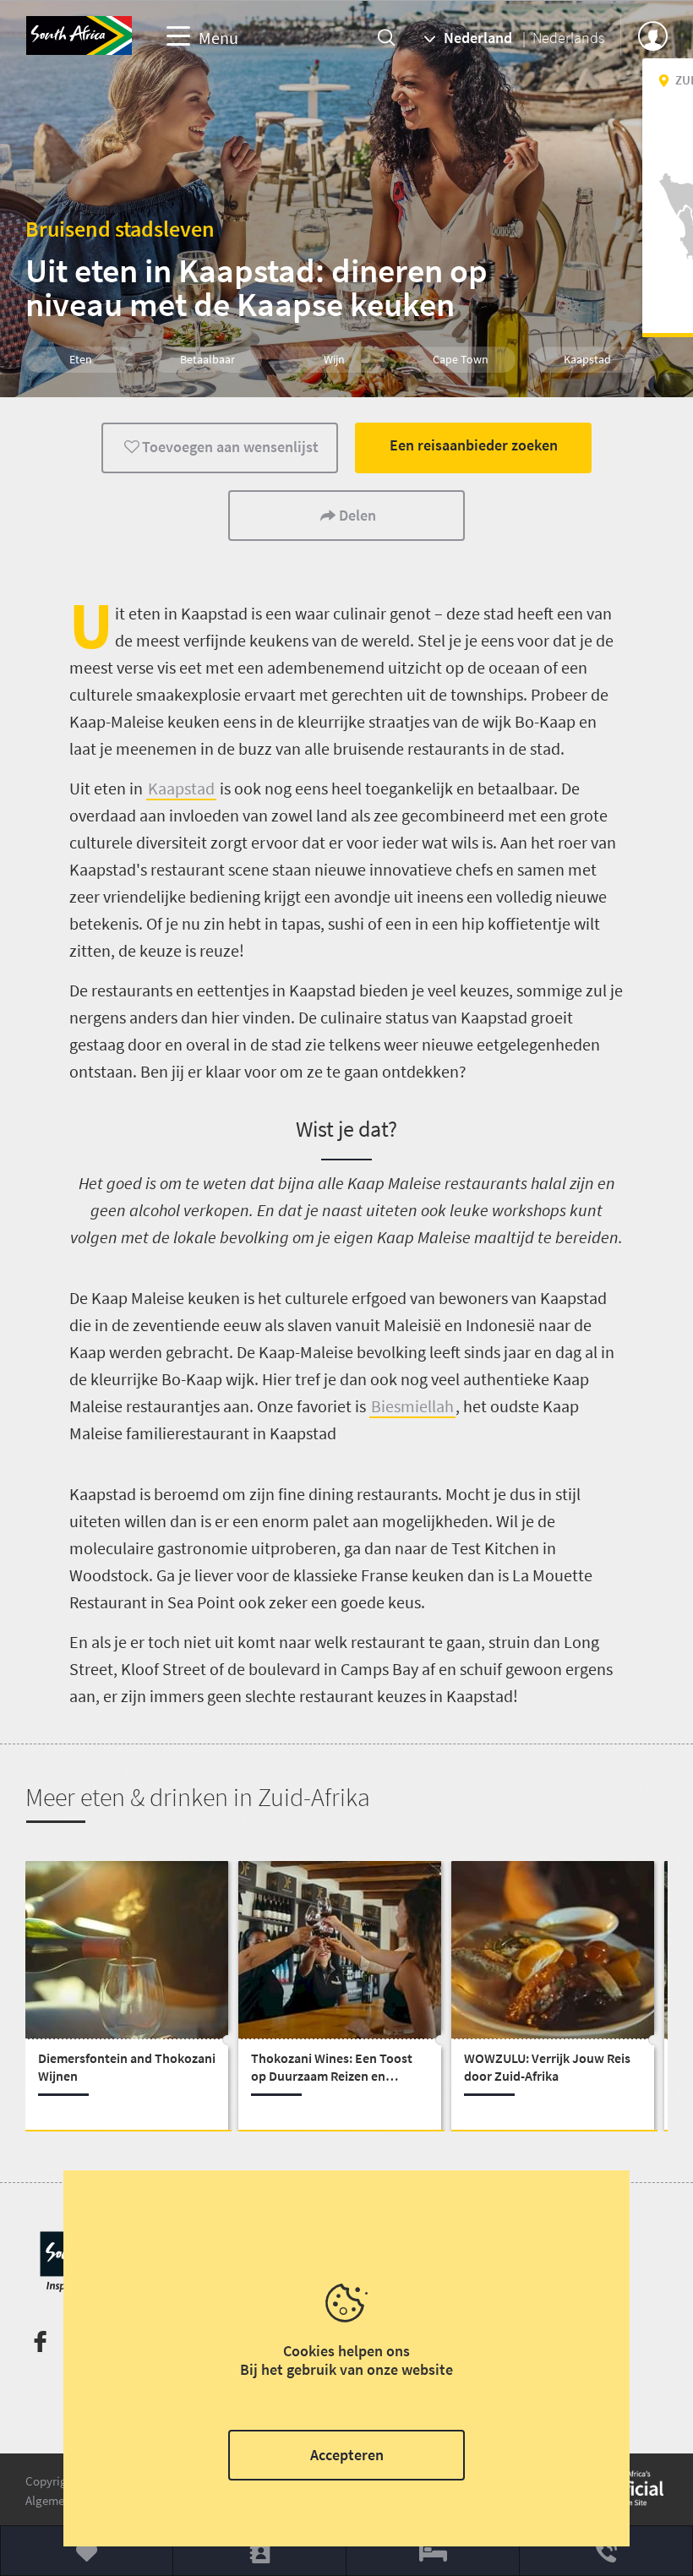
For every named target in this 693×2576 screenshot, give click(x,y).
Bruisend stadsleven (120, 229)
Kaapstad (181, 788)
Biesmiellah (412, 1406)
